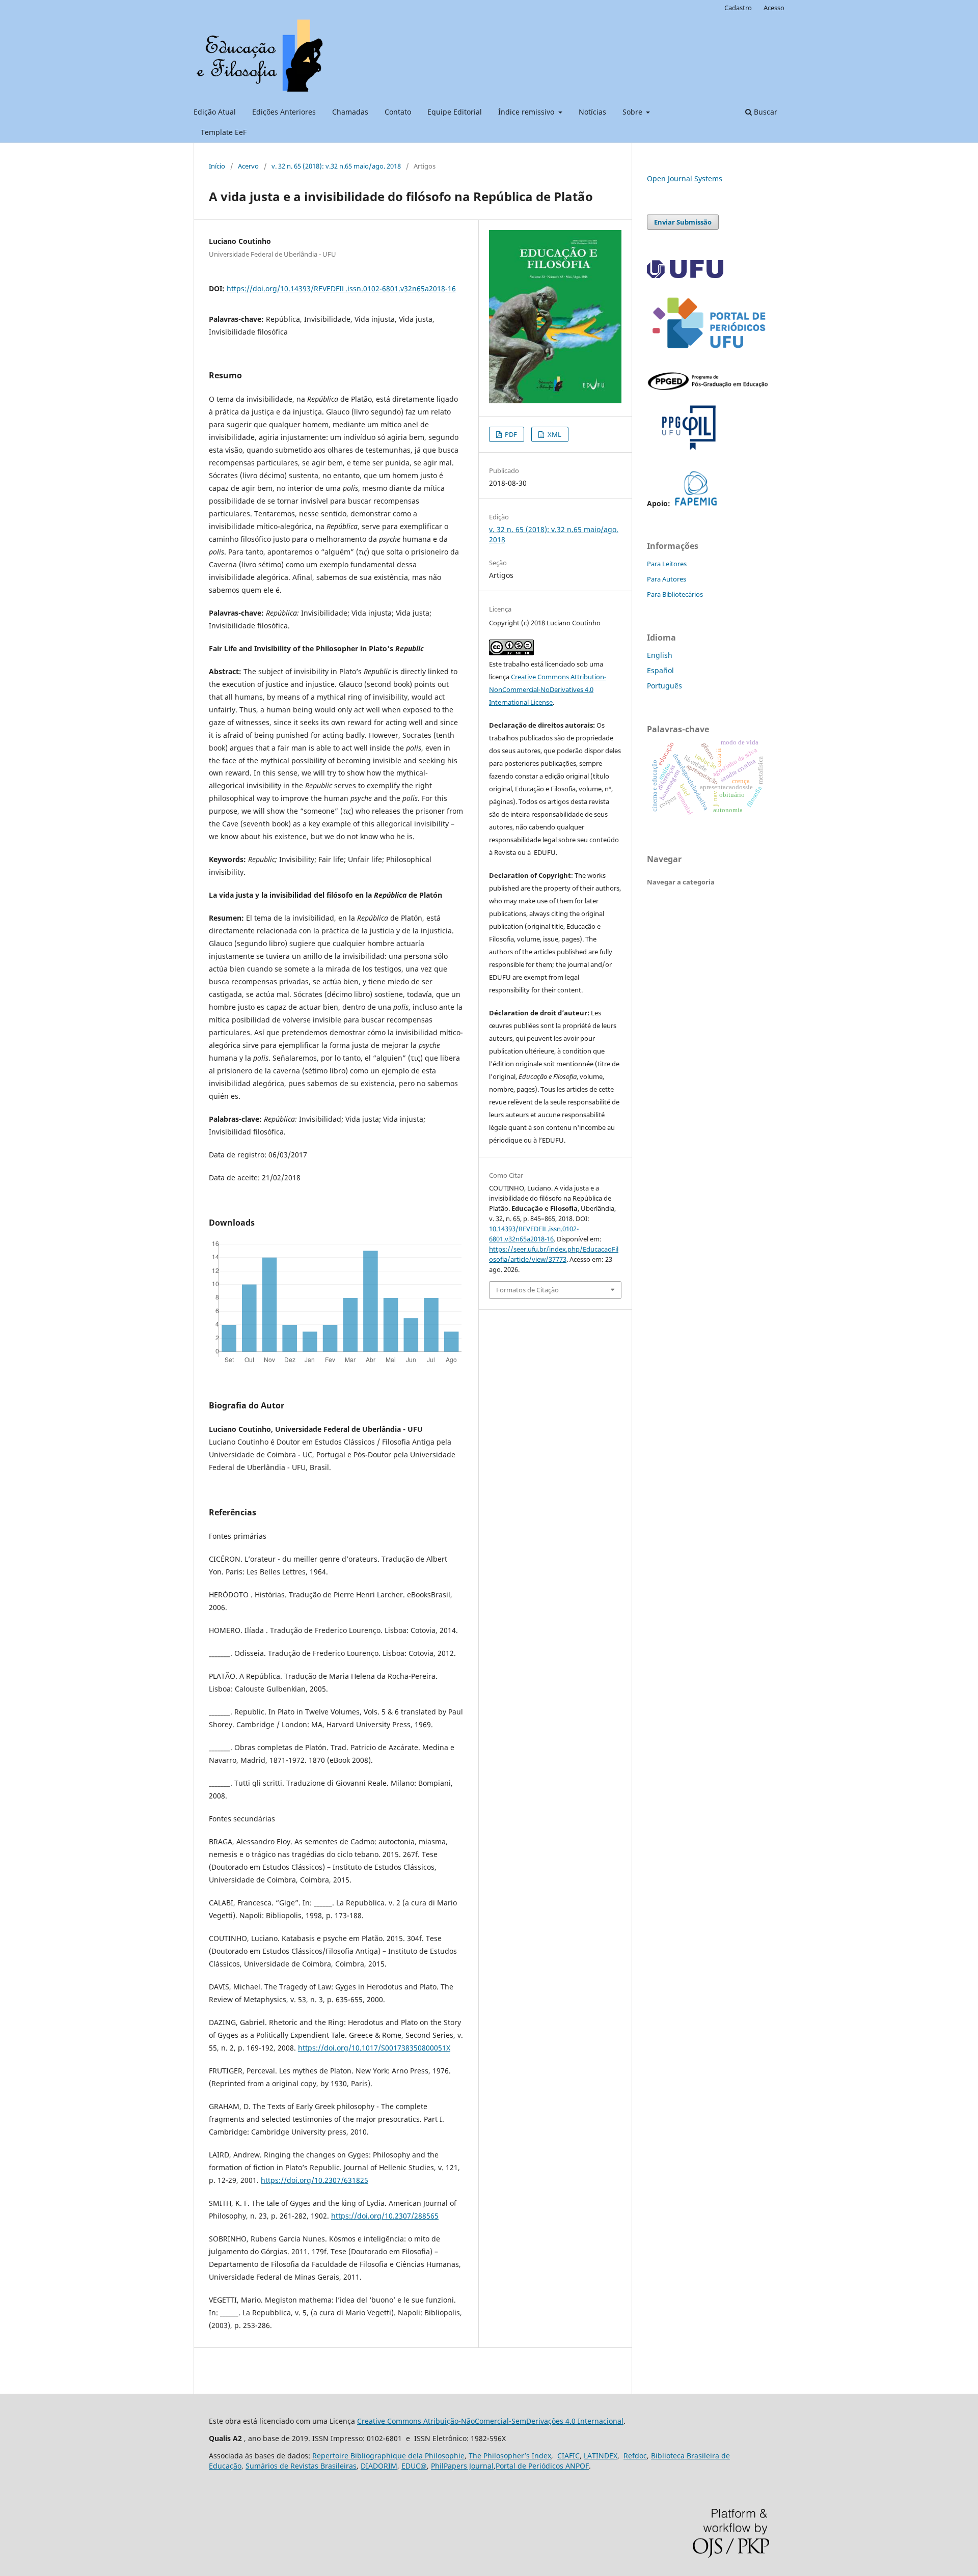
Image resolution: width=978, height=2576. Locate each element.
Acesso (774, 8)
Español (660, 670)
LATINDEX (601, 2456)
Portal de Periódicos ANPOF (542, 2466)
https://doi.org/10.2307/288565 (385, 2216)
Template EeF (224, 132)
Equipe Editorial (455, 112)
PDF (510, 434)
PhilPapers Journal (462, 2466)
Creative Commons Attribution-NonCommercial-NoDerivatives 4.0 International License (548, 689)
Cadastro (738, 8)
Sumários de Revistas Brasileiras (301, 2466)
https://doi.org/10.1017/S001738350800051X (374, 2048)
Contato (398, 112)
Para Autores (667, 579)
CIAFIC (568, 2456)
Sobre (633, 112)
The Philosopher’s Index (510, 2456)
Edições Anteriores (284, 112)
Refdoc (635, 2456)
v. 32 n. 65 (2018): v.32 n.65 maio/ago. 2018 (336, 166)
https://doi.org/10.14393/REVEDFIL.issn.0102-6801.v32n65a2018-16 (341, 288)
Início (217, 166)
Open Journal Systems (685, 178)
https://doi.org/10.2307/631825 (315, 2180)
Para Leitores (667, 564)
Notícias (592, 112)
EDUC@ (414, 2466)
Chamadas (350, 112)
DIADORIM (379, 2466)
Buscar (765, 112)
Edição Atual (215, 112)
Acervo (248, 166)
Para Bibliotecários (675, 594)
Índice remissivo (527, 112)
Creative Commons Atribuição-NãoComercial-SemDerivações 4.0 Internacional (490, 2421)
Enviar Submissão (683, 222)
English (660, 655)
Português (664, 686)
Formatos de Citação (527, 1290)
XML (554, 434)
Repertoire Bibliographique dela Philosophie (388, 2456)
